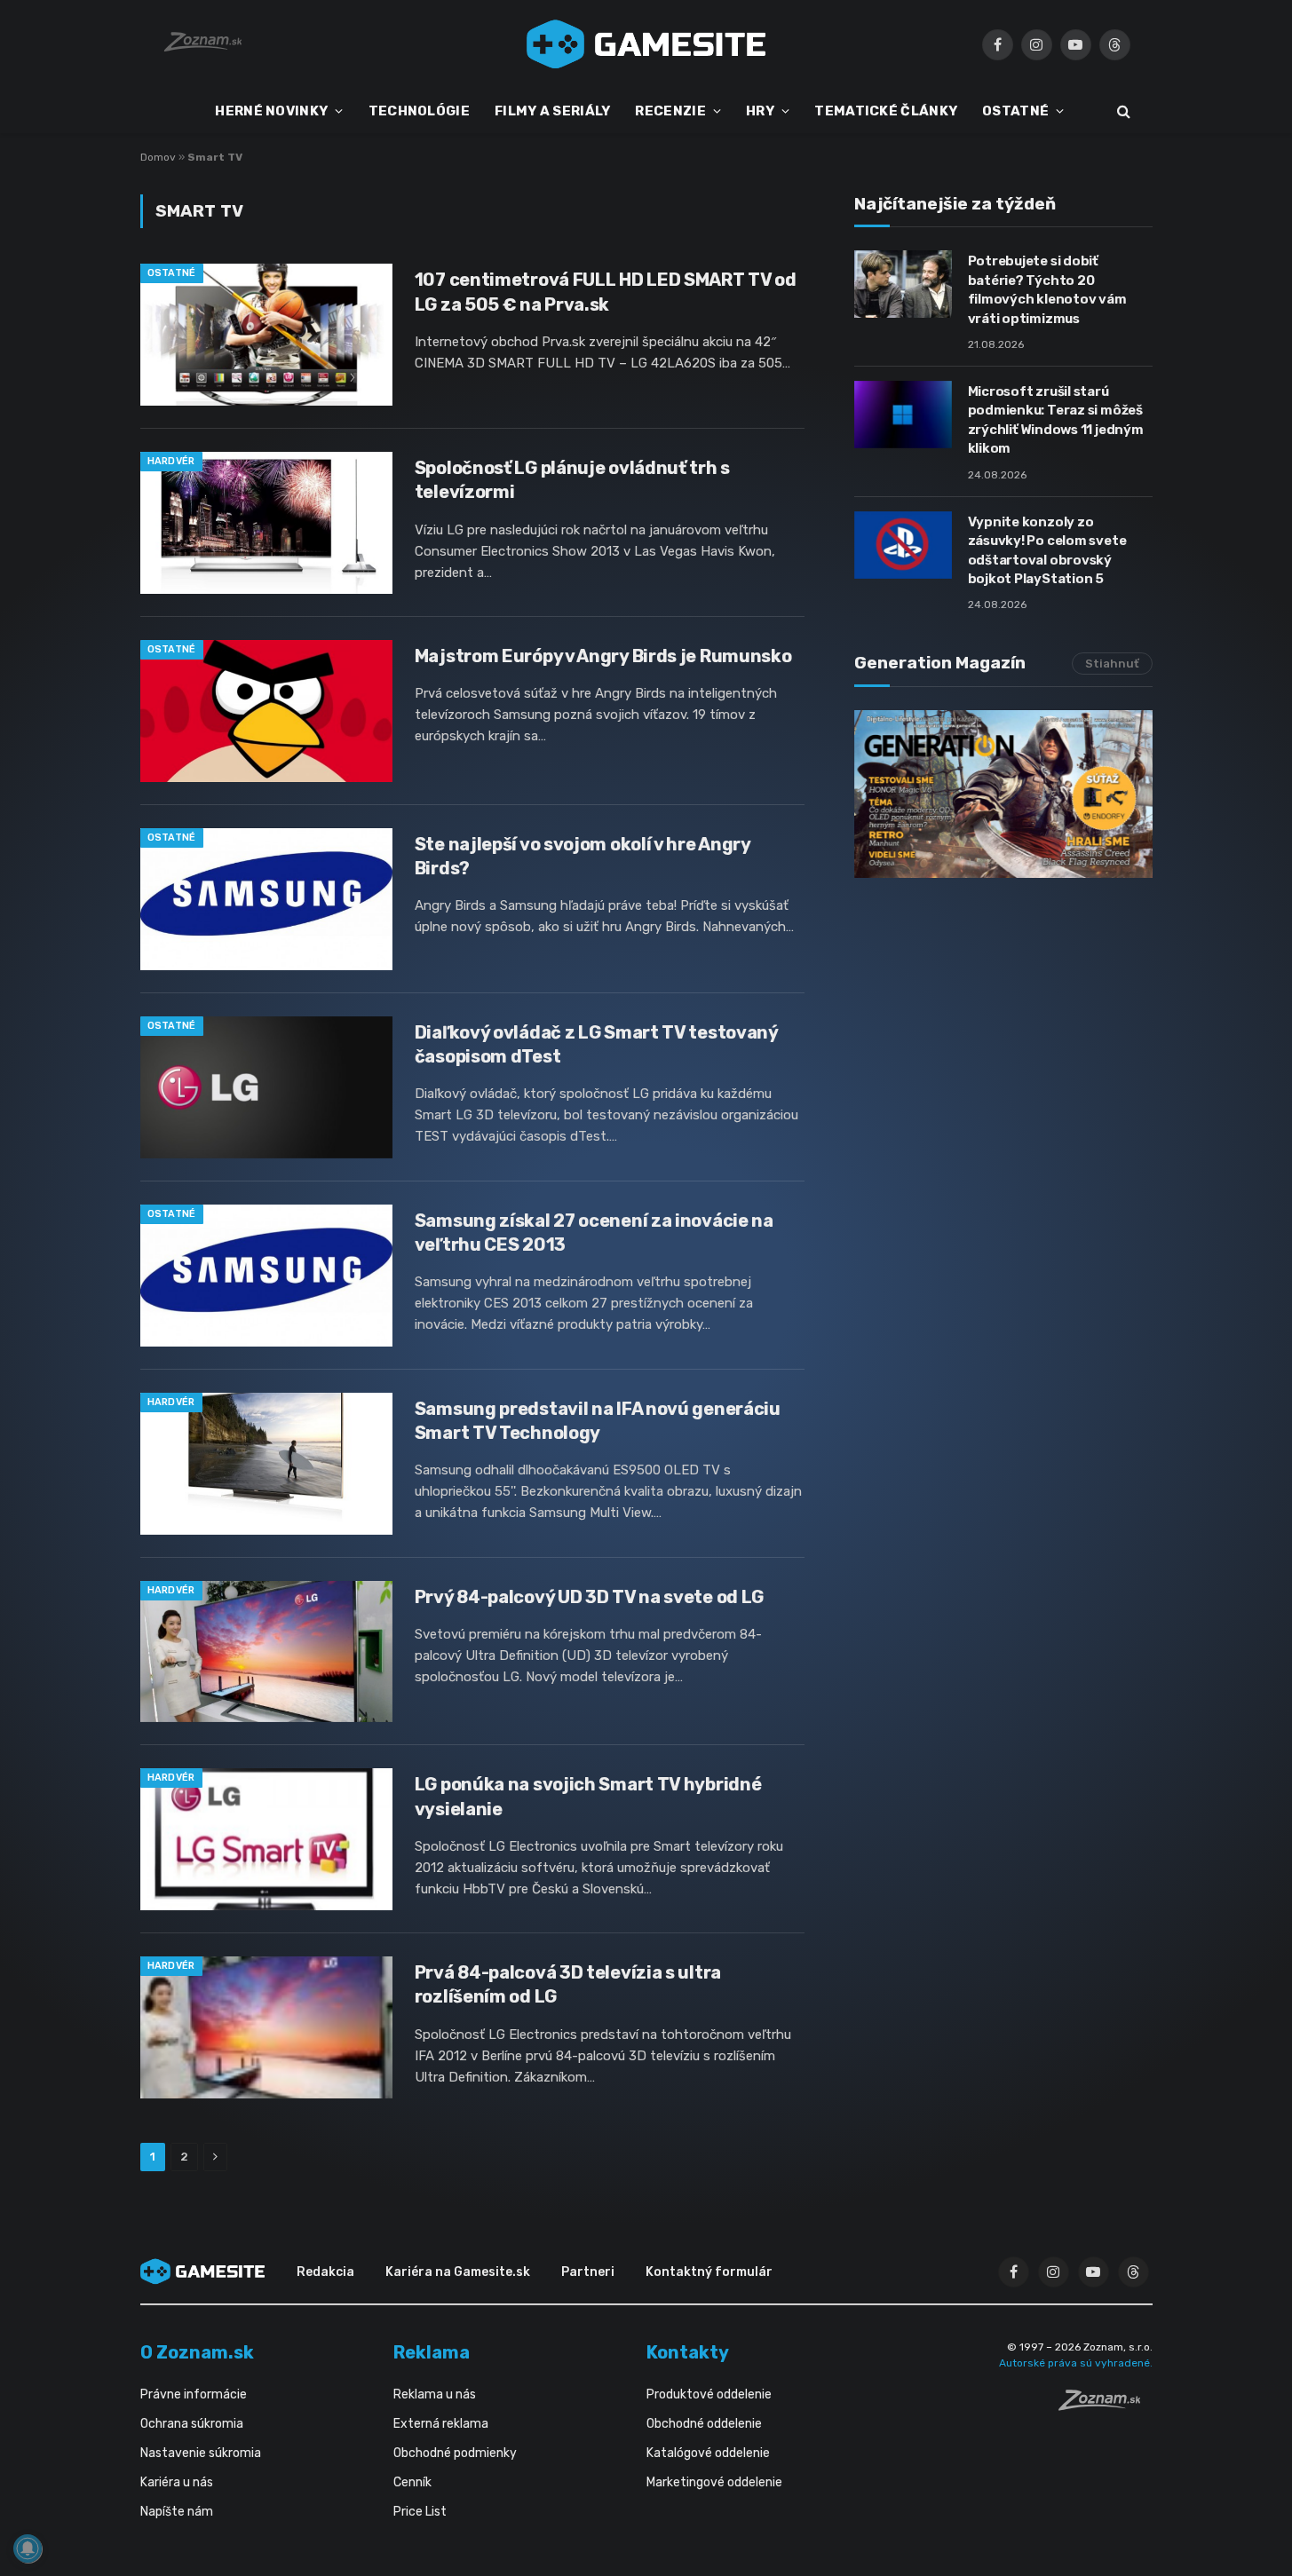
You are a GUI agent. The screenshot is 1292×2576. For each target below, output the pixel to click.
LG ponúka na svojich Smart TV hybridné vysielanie (588, 1796)
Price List (420, 2512)
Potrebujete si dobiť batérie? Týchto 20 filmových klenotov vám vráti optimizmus (1047, 289)
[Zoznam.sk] (1106, 2406)
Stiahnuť (1112, 664)
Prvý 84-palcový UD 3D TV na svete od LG (589, 1597)
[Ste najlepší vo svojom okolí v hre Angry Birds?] (266, 899)
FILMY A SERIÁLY (553, 111)
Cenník (412, 2482)
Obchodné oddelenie (704, 2424)
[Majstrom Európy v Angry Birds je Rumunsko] (266, 711)
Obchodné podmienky (455, 2453)
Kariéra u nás (177, 2482)
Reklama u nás (435, 2394)
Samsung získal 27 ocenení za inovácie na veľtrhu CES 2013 (594, 1233)
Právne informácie (194, 2394)
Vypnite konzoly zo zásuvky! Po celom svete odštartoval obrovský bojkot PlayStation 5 (1047, 550)
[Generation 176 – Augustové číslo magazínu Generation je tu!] (1003, 794)
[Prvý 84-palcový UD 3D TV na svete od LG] (266, 1652)
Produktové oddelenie (709, 2394)
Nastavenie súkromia (201, 2453)
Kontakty (688, 2352)
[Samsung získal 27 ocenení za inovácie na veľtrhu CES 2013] (266, 1276)
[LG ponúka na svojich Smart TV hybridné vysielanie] (266, 1839)
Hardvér (171, 461)
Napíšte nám (177, 2512)
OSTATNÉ (1015, 111)
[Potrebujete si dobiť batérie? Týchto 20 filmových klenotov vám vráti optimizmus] (903, 284)
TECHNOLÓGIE (419, 111)
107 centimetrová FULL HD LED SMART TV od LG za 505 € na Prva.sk (606, 292)
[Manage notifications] (28, 2548)
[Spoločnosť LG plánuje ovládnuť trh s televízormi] (266, 523)
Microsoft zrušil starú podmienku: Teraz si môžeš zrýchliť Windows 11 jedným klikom (1056, 420)
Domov (158, 157)
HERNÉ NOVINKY (271, 111)
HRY (760, 111)
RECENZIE (670, 111)
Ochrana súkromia (192, 2424)
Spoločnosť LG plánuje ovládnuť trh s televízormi (572, 480)
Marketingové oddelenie (714, 2482)
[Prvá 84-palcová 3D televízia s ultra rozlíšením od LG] (266, 2027)
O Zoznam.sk (197, 2352)
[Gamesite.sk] (646, 44)
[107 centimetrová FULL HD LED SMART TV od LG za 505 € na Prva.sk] (266, 335)
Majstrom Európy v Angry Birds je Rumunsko (603, 656)
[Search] (1122, 111)
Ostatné (172, 273)
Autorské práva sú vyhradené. (1076, 2363)
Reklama (432, 2352)
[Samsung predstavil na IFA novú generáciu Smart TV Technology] (266, 1464)
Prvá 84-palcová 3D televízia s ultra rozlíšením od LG (568, 1984)
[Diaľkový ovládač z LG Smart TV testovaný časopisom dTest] (266, 1087)
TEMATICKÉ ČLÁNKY (886, 111)
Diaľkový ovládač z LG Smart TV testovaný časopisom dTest (596, 1044)
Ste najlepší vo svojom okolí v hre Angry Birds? (583, 856)
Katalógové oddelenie (708, 2453)
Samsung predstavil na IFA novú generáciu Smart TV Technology (598, 1421)
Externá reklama (441, 2424)
